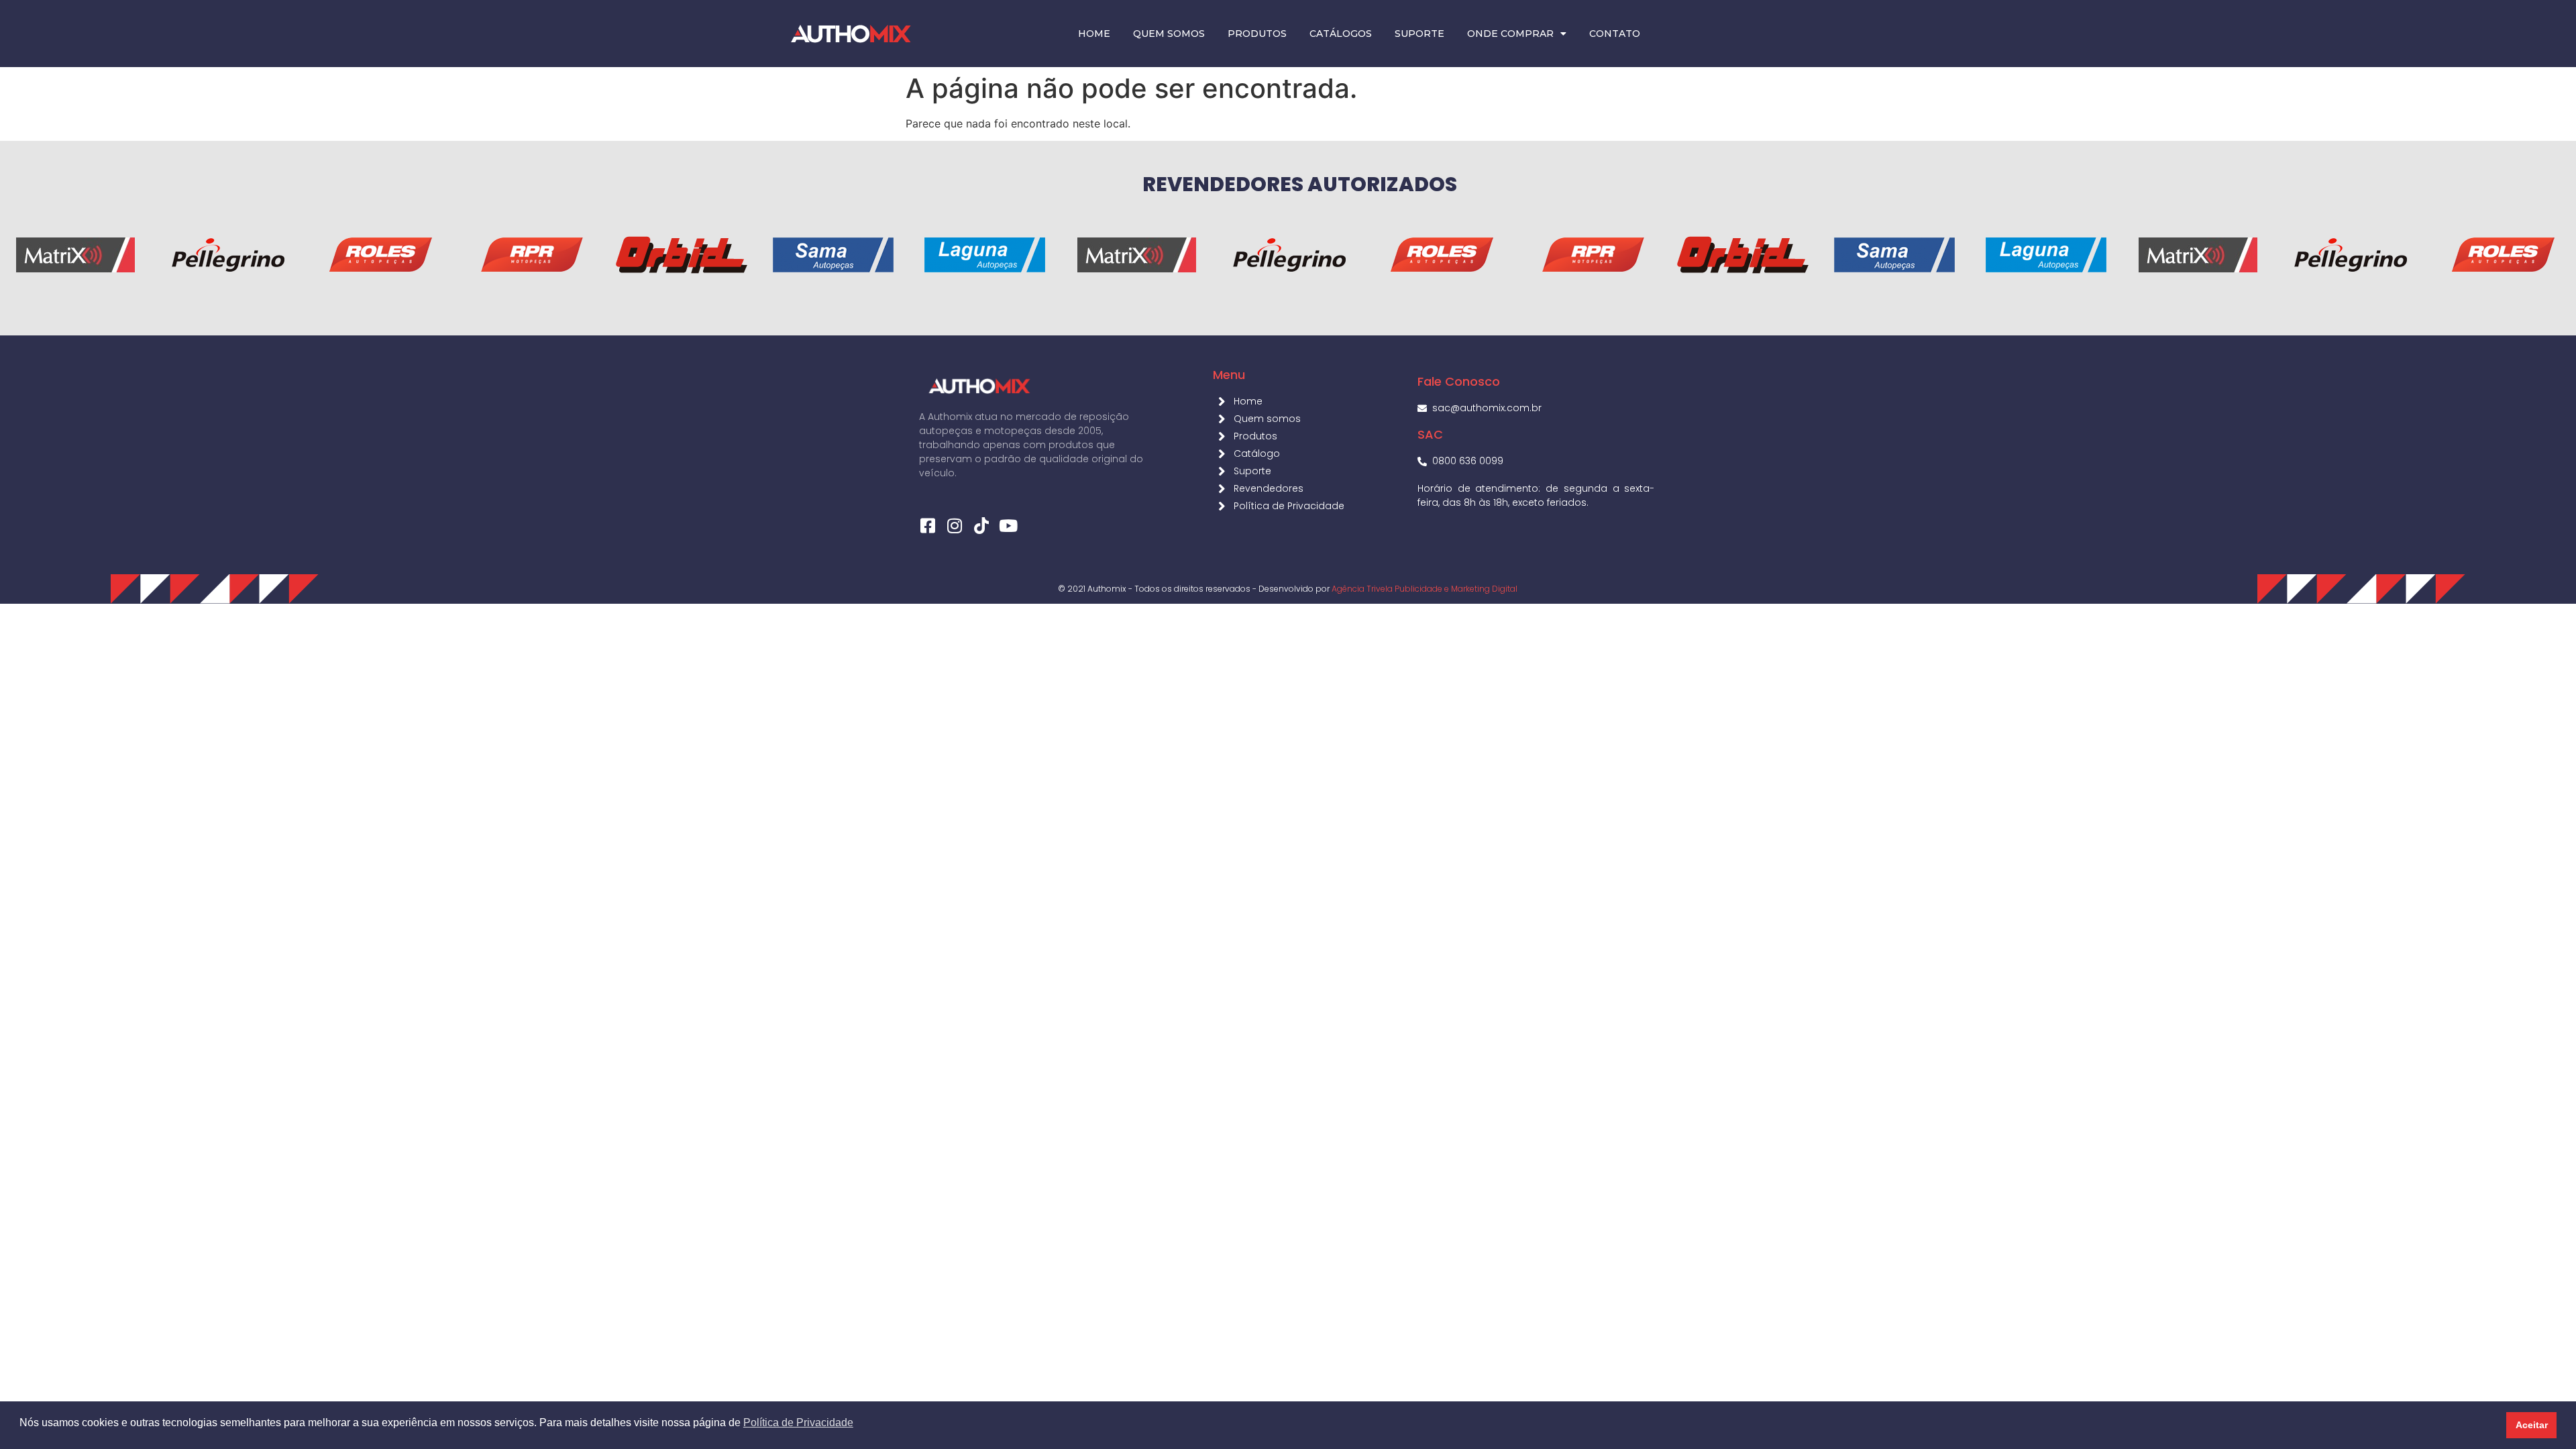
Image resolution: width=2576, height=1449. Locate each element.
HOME (1094, 34)
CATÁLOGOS (1341, 34)
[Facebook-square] (927, 526)
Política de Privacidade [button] (798, 1423)
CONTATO (1615, 34)
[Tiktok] (981, 526)
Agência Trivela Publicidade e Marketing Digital (1425, 589)
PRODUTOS (1257, 34)
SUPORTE (1419, 34)
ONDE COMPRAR (1510, 34)
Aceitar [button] (2532, 1425)
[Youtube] (1008, 526)
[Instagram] (954, 526)
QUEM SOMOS (1169, 34)
